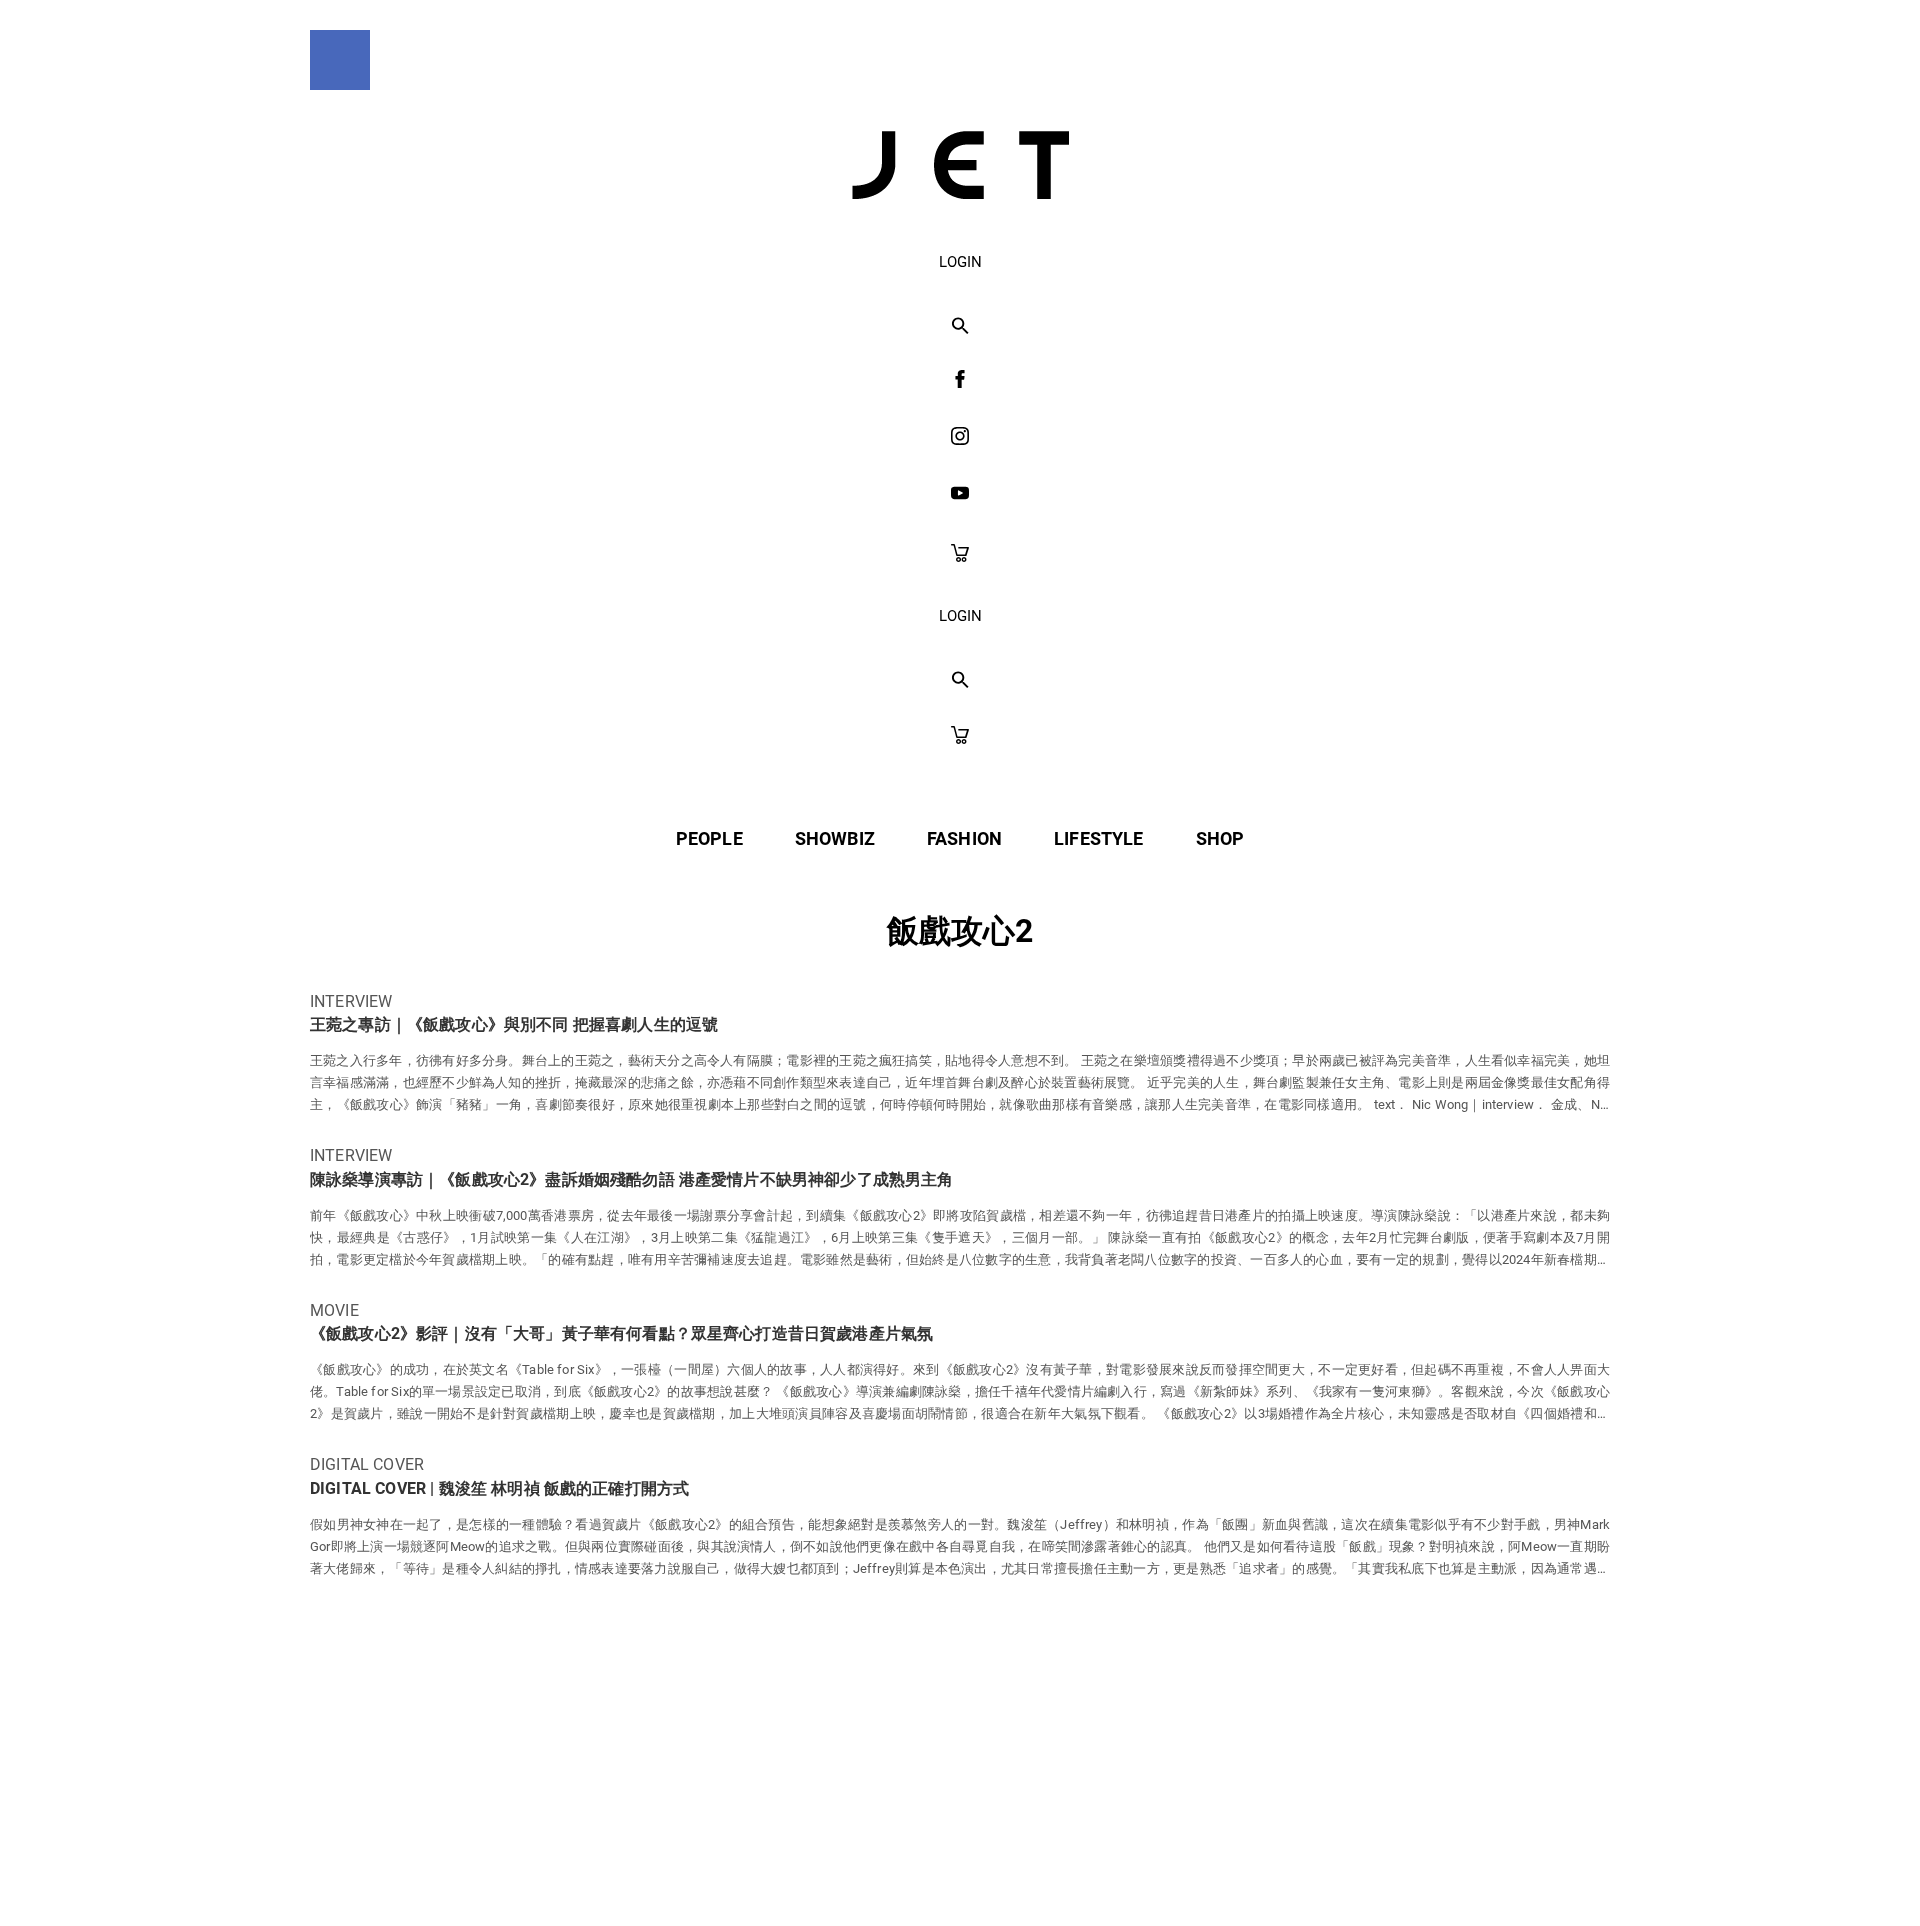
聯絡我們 (1151, 1867)
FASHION (964, 838)
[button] (960, 327)
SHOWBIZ (835, 838)
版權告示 (1034, 1867)
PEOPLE (709, 838)
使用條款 (918, 1867)
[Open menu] (340, 60)
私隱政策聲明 (785, 1867)
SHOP (1220, 838)
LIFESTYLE (1098, 838)
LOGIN (960, 262)
